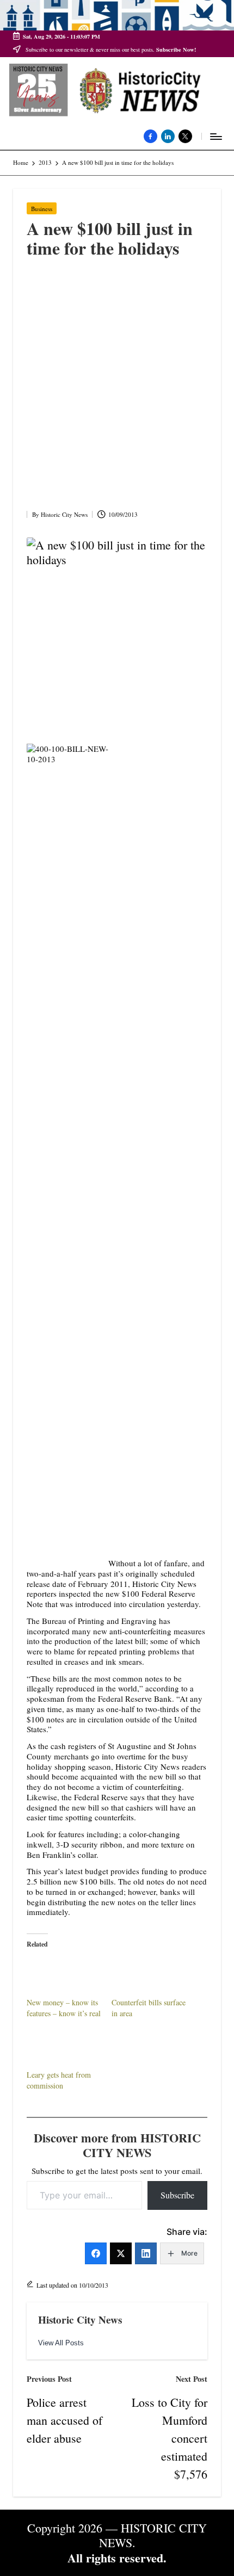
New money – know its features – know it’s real (64, 2008)
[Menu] (215, 136)
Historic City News (80, 2320)
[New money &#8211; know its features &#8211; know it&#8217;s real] (64, 1976)
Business (42, 209)
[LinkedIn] (146, 2253)
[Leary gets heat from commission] (64, 2048)
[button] (61, 2343)
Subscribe (177, 2195)
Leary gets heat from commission (59, 2080)
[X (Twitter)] (121, 2253)
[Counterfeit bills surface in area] (149, 1976)
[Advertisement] (117, 387)
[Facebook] (96, 2253)
